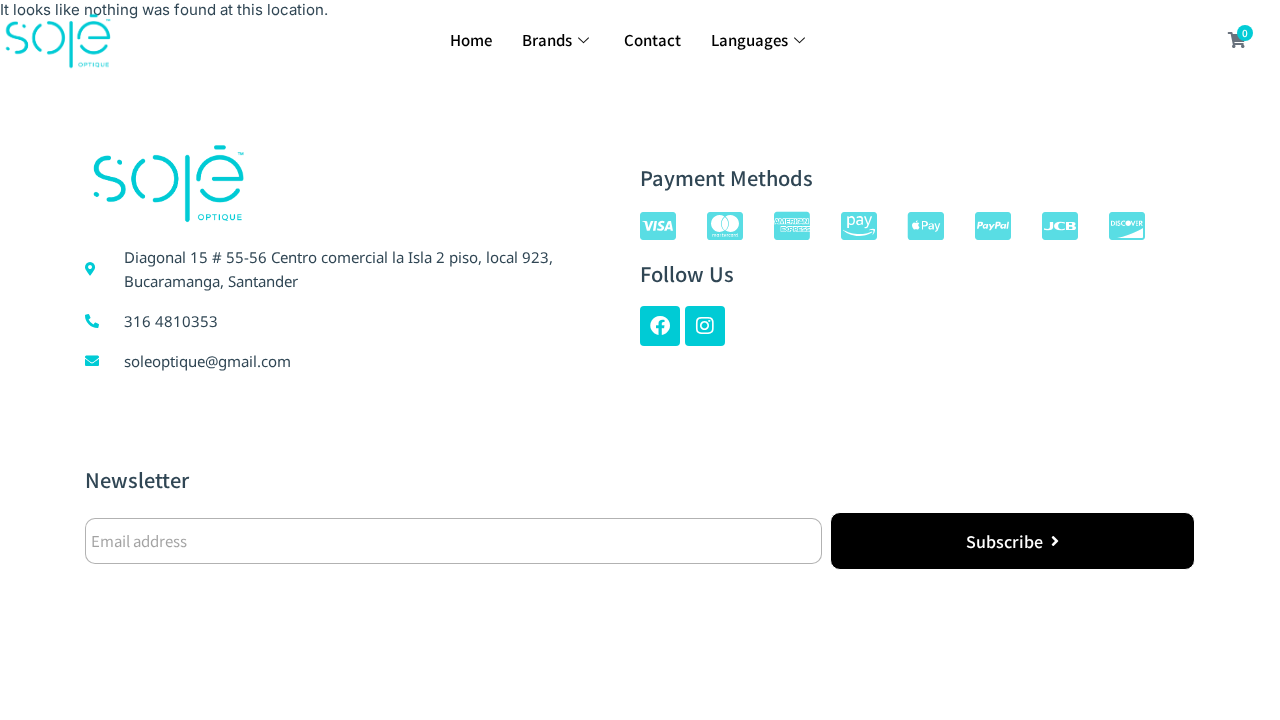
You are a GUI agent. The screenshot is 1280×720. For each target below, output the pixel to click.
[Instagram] (705, 326)
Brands (547, 39)
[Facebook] (660, 326)
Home (471, 39)
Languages (749, 39)
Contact (652, 39)
